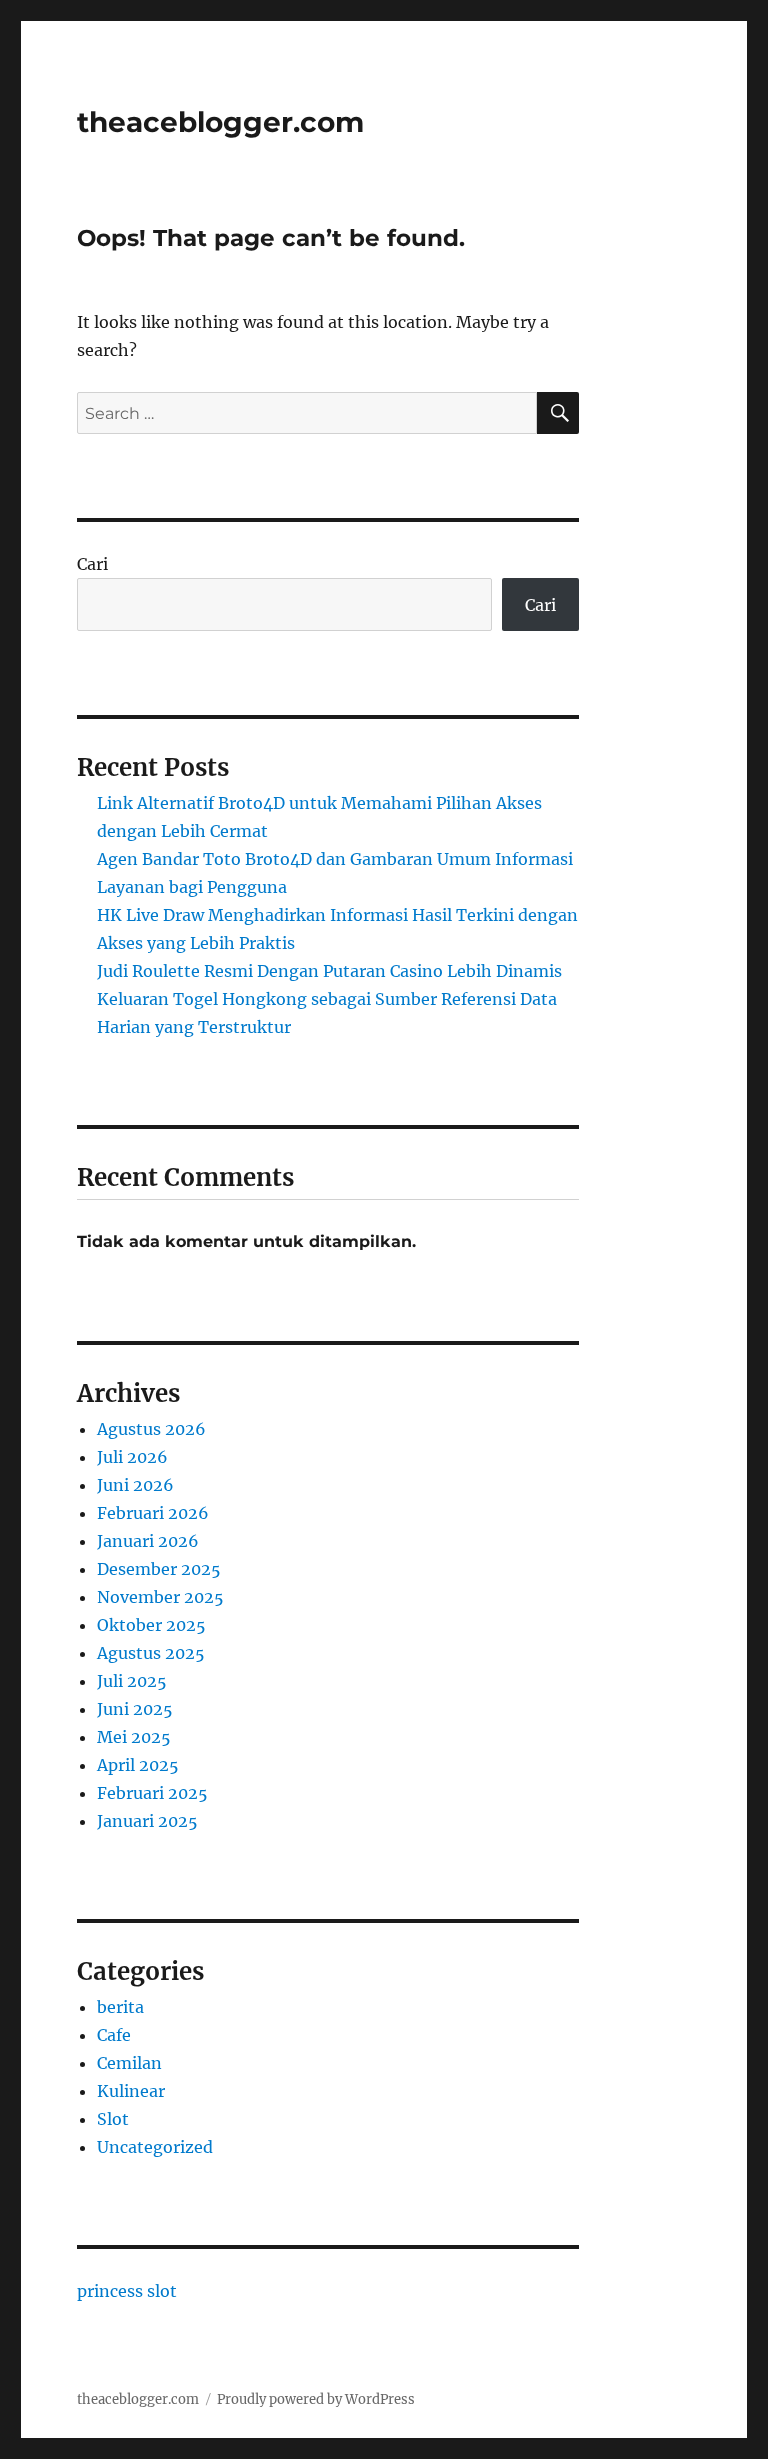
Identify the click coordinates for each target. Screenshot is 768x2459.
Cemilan (129, 2063)
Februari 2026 (153, 1513)
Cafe (114, 2035)
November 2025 (160, 1597)
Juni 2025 (135, 1709)
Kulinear (131, 2091)
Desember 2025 (159, 1569)
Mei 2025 (134, 1737)
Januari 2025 (147, 1821)
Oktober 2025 (151, 1625)
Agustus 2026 (151, 1429)
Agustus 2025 (151, 1653)
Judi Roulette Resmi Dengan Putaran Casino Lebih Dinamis (329, 971)
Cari (92, 564)
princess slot (127, 2291)
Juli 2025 (132, 1681)
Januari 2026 (148, 1541)
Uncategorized (155, 2147)
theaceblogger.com (220, 122)
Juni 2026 (135, 1485)
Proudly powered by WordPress (316, 2399)
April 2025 (138, 1765)
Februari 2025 (152, 1793)
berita (120, 2007)
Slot (113, 2119)
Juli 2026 (132, 1457)
